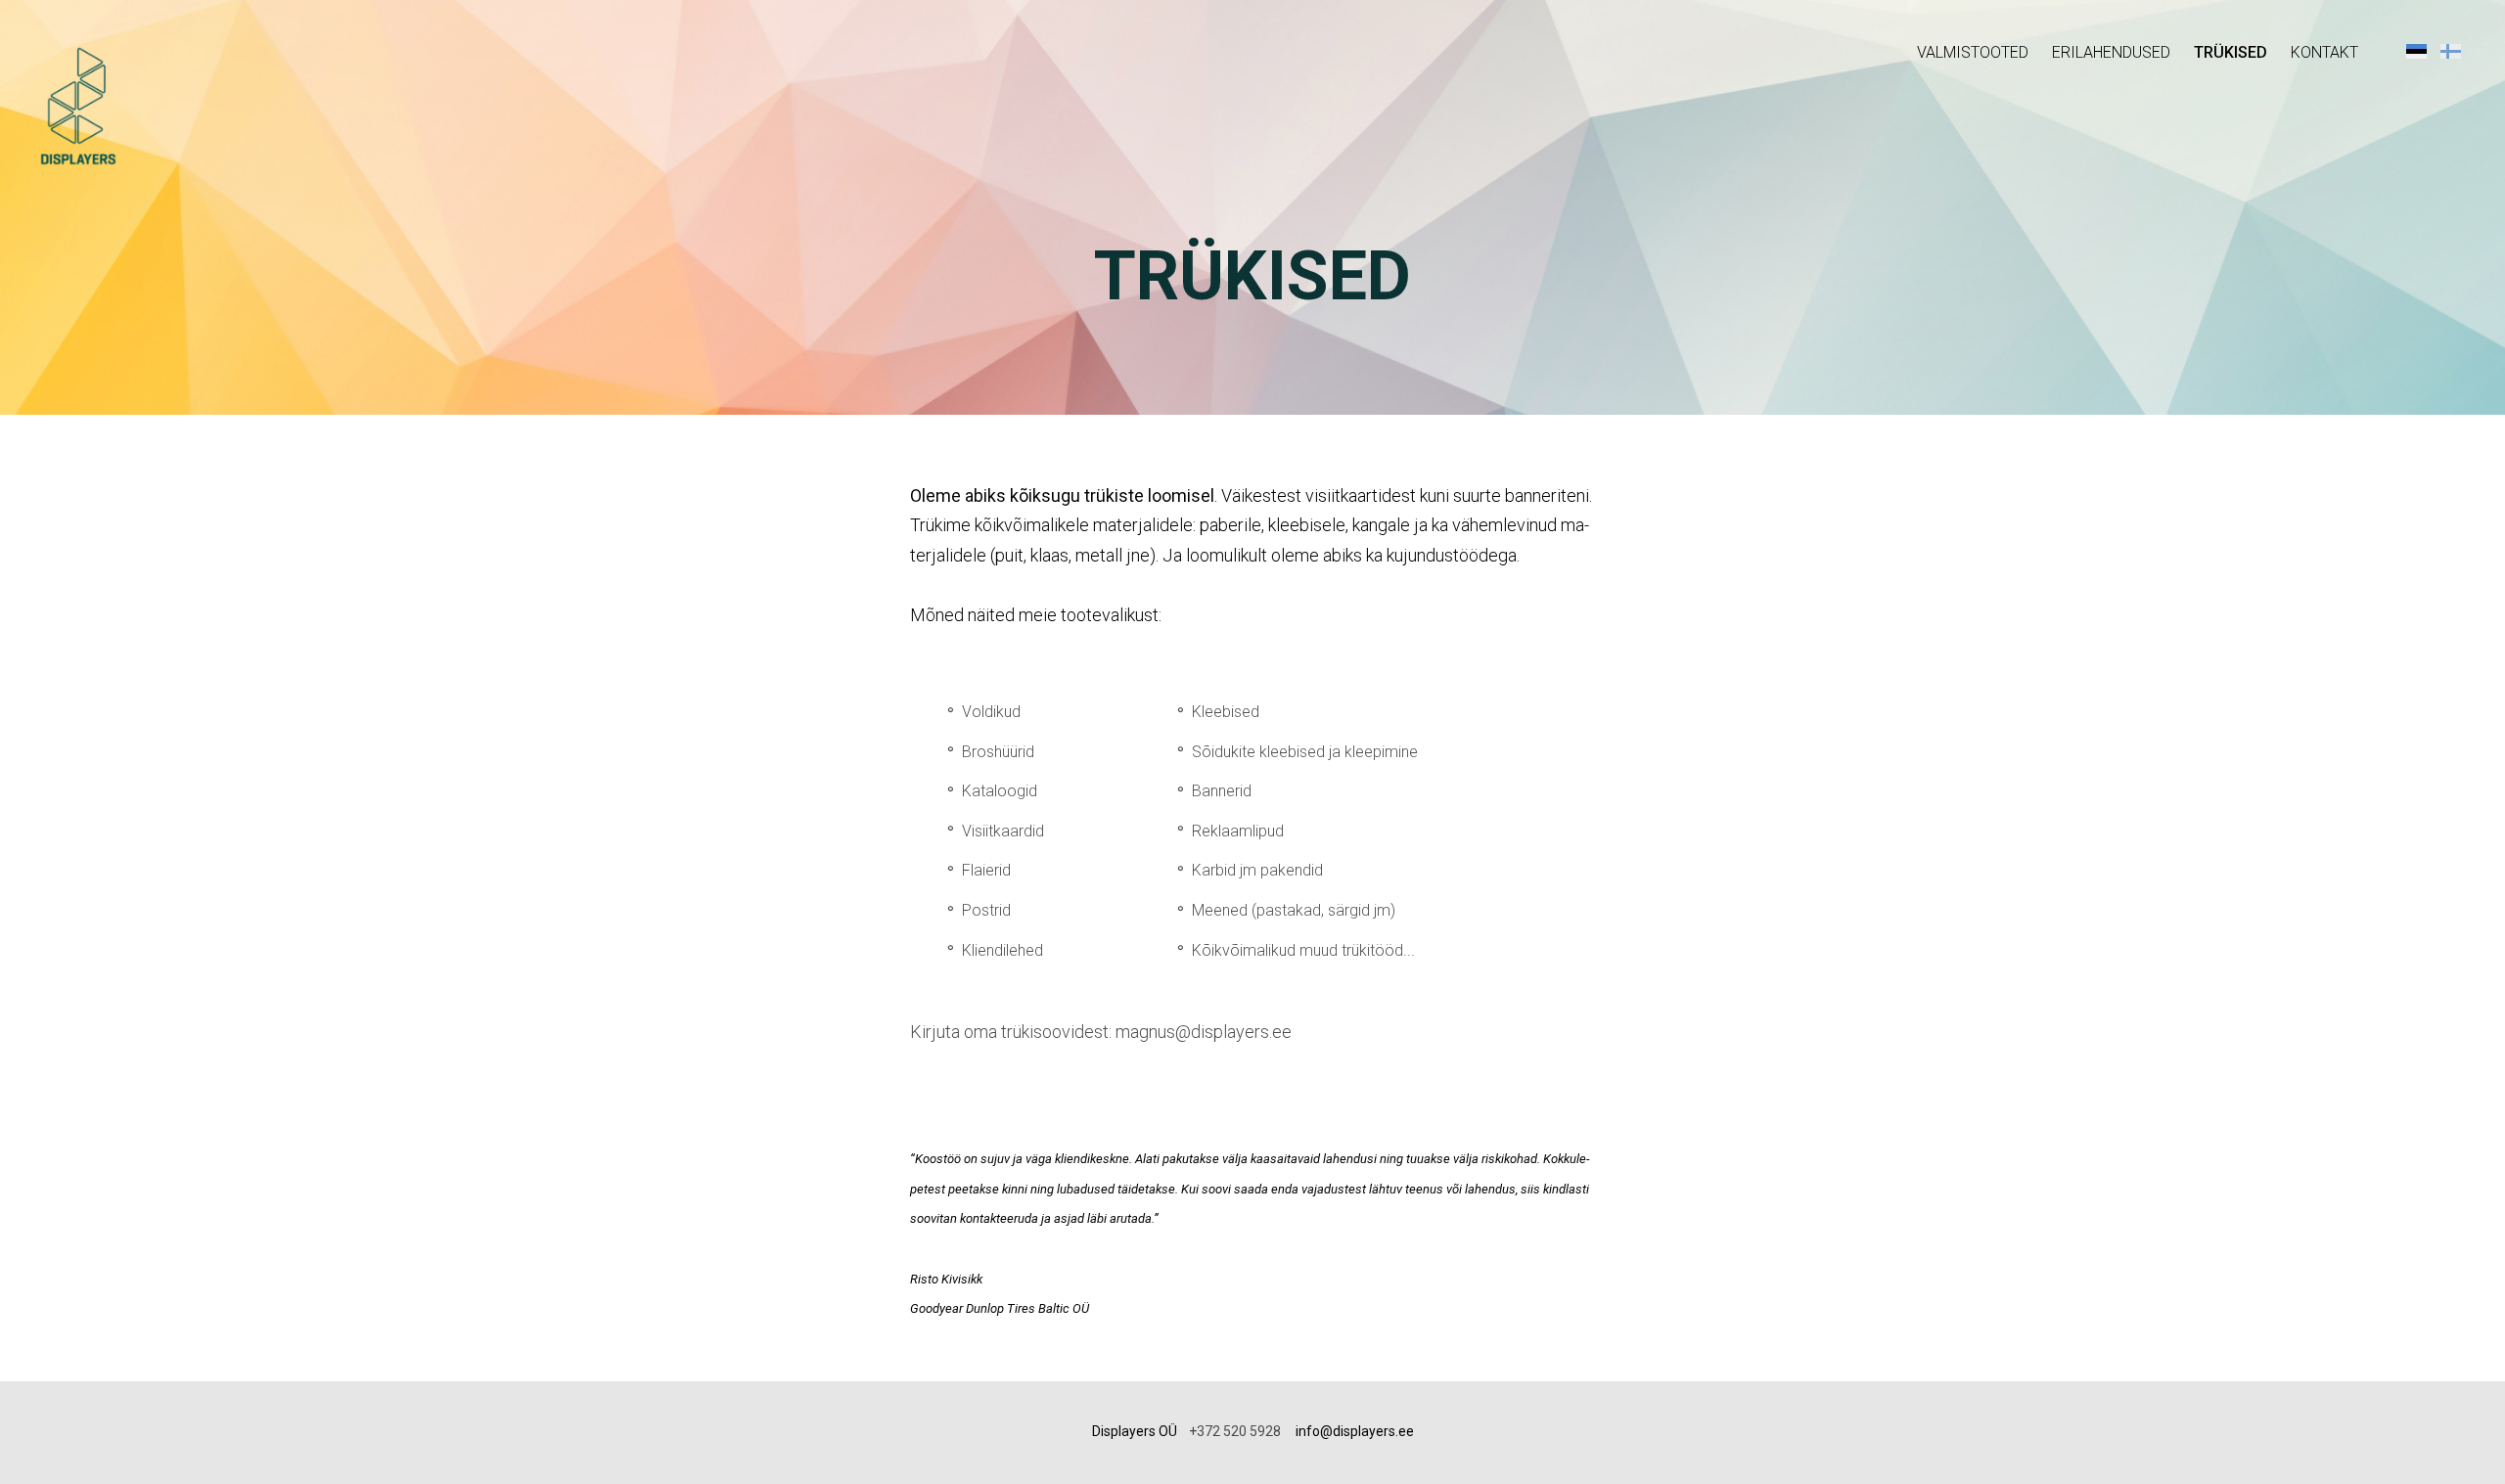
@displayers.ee (1367, 1431)
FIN (2451, 50)
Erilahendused (2111, 52)
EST (2416, 50)
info (1308, 1431)
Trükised (2231, 52)
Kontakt (2324, 52)
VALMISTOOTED (1973, 52)
